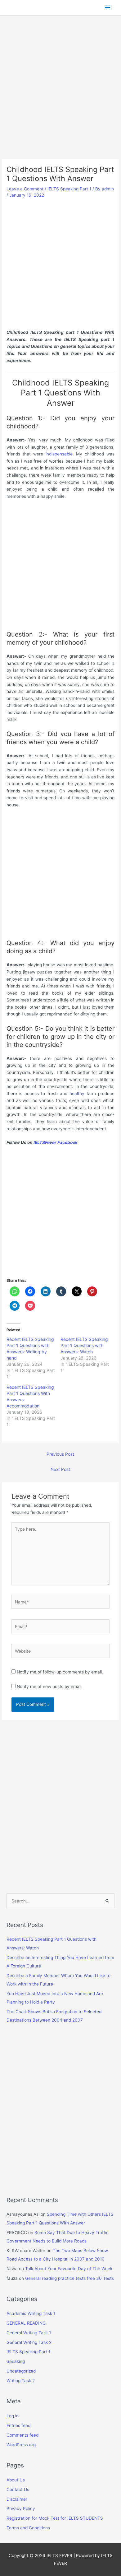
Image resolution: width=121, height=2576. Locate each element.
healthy (77, 1094)
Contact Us (18, 2490)
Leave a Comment (25, 189)
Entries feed (18, 2425)
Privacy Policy (21, 2508)
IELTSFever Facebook (56, 1142)
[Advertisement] (60, 96)
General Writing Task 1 (29, 2333)
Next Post (60, 1469)
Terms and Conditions (28, 2528)
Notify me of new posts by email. (50, 1687)
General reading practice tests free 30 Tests (69, 2278)
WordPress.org (21, 2445)
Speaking (16, 2361)
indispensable (59, 454)
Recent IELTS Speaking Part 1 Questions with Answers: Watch (84, 1345)
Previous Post (60, 1454)
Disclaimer (17, 2499)
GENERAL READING (26, 2323)
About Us (16, 2480)
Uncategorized (21, 2371)
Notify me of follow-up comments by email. (60, 1672)
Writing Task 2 (21, 2381)
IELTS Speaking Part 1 (69, 189)
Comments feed (22, 2435)
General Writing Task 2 (29, 2342)
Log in (13, 2416)
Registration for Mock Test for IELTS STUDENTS (55, 2518)
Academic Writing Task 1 (31, 2313)
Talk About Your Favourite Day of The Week (69, 2269)
